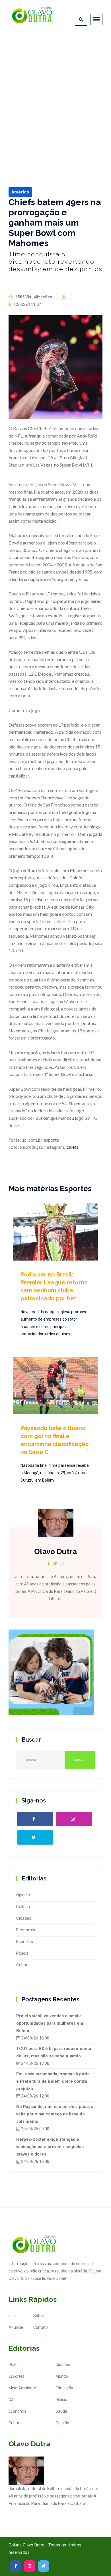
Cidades (24, 1918)
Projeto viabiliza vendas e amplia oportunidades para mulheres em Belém (50, 2023)
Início (13, 2316)
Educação (64, 2388)
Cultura (23, 1965)
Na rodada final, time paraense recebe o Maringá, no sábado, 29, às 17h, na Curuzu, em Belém (55, 1473)
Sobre (39, 2316)
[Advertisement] (55, 94)
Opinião (23, 1895)
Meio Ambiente (22, 2388)
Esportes (25, 1942)
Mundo (62, 2376)
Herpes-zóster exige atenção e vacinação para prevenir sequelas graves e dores (50, 2147)
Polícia (22, 1953)
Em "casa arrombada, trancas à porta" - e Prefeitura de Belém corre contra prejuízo (55, 2081)
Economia (26, 1930)
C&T (12, 2400)
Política (23, 1907)
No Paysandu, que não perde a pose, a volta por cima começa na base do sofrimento (55, 2114)
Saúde (61, 2411)
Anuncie (16, 2327)
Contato (41, 2327)
